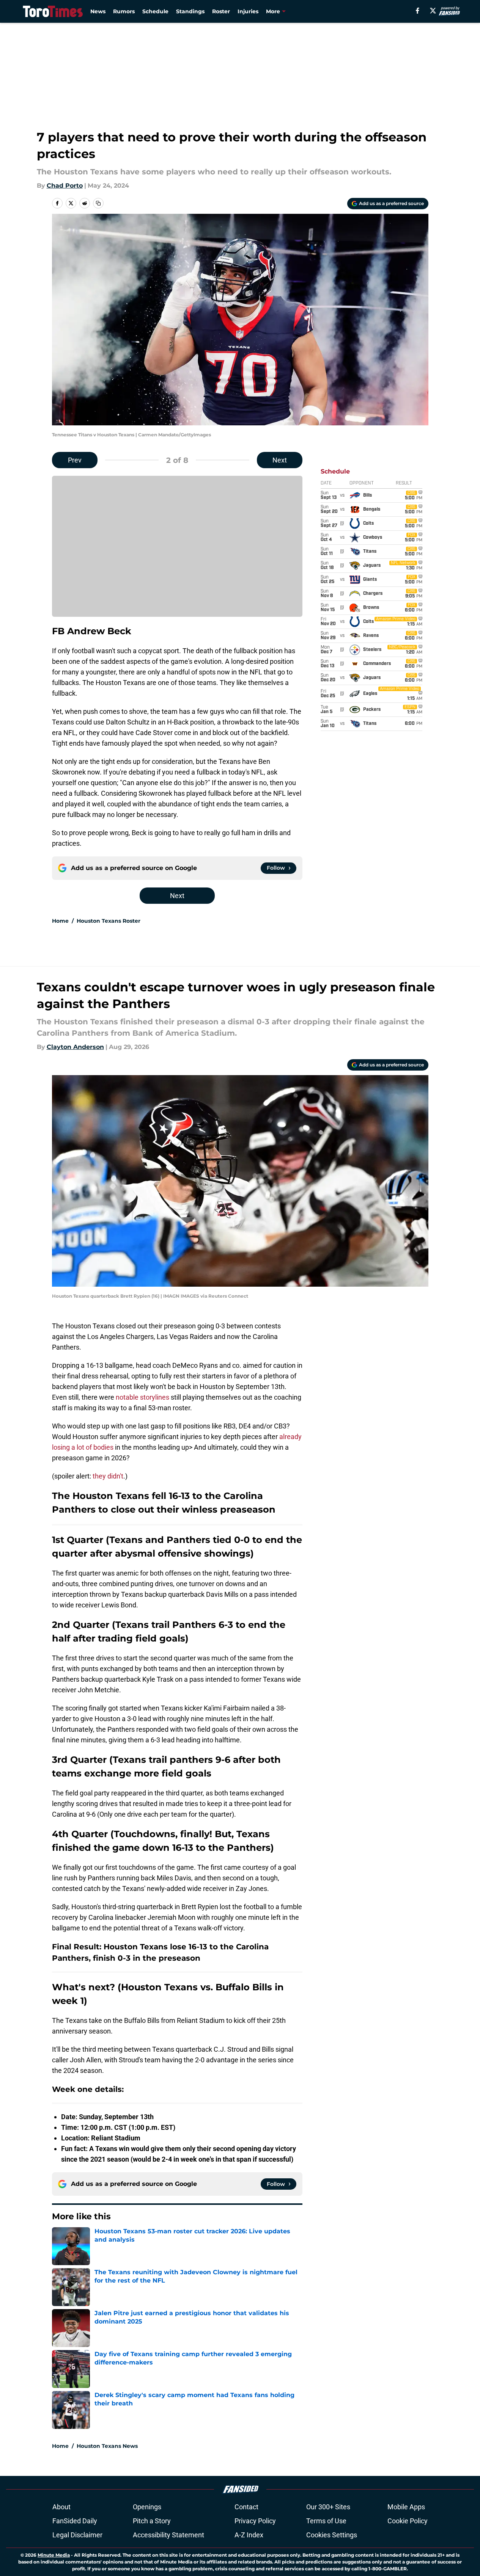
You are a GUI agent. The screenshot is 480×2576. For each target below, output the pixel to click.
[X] (433, 11)
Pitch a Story (152, 2521)
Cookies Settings (332, 2535)
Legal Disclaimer (77, 2535)
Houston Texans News (107, 2446)
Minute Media (54, 2555)
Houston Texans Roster (109, 921)
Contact (246, 2507)
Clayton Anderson (75, 1047)
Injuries (248, 11)
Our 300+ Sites (328, 2507)
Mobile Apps (406, 2507)
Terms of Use (326, 2521)
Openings (147, 2507)
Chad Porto (65, 186)
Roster (221, 11)
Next (280, 460)
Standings (190, 11)
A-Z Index (249, 2535)
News (98, 11)
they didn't (108, 1476)
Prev (75, 460)
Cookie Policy (408, 2521)
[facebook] (418, 11)
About (61, 2507)
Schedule (155, 11)
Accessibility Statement (168, 2535)
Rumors (124, 11)
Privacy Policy (255, 2521)
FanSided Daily (75, 2521)
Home (60, 921)
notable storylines (142, 1397)
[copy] (98, 203)
